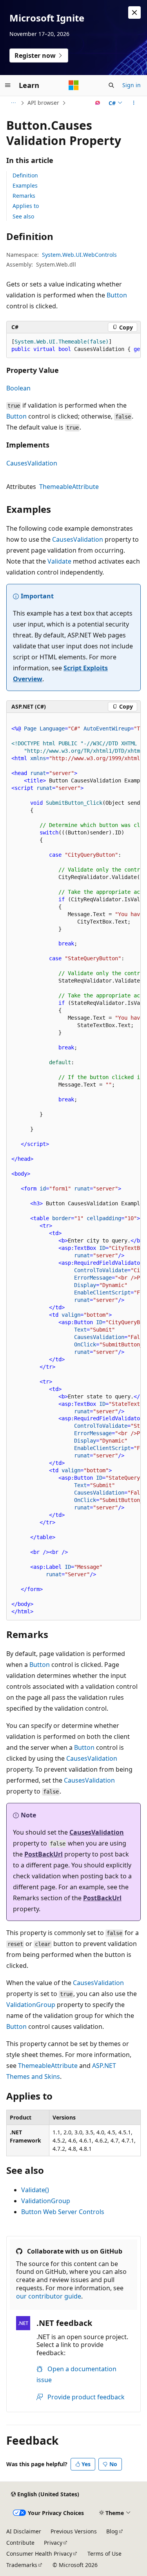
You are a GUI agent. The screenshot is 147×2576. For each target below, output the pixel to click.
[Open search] (111, 85)
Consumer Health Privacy (39, 2554)
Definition (25, 175)
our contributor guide (49, 2296)
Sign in (132, 85)
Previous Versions (74, 2531)
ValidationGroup (31, 2005)
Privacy (53, 2543)
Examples (25, 185)
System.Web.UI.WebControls (79, 255)
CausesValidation (32, 463)
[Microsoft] (74, 85)
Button (117, 295)
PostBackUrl (44, 1854)
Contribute (20, 2543)
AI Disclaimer (24, 2531)
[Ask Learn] (98, 103)
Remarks (24, 196)
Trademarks (22, 2565)
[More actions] (134, 103)
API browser (43, 103)
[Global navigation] (8, 85)
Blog (112, 2531)
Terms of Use (104, 2554)
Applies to (26, 206)
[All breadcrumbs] (13, 103)
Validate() (35, 2190)
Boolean (18, 388)
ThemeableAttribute (69, 487)
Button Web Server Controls (63, 2212)
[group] (73, 346)
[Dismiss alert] (134, 13)
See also (23, 216)
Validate (59, 561)
